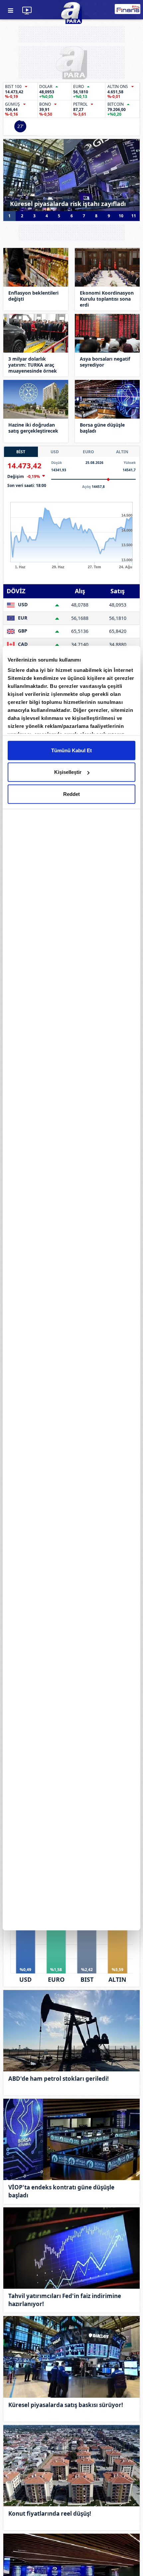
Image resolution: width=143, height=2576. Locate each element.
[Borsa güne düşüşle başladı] (107, 399)
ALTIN (122, 452)
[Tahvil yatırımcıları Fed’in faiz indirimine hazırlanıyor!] (71, 2248)
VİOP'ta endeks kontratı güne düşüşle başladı (61, 2191)
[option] (71, 175)
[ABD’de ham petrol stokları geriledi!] (71, 2031)
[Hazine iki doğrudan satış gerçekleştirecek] (36, 399)
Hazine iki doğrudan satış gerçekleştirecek (33, 428)
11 (134, 216)
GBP (22, 631)
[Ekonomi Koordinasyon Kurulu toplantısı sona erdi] (107, 267)
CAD (22, 644)
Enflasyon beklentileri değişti (33, 296)
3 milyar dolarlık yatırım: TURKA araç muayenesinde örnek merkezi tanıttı (33, 365)
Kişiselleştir (68, 772)
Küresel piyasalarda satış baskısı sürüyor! (66, 2405)
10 (121, 216)
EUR (22, 618)
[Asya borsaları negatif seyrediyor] (107, 333)
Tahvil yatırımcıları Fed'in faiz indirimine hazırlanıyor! (65, 2300)
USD (55, 452)
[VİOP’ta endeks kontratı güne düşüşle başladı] (71, 2139)
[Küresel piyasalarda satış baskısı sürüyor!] (71, 2357)
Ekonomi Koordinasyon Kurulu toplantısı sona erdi (107, 299)
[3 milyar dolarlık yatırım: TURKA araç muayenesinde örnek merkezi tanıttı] (36, 333)
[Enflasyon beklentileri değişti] (36, 267)
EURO (88, 452)
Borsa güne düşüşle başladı (102, 428)
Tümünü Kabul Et (71, 750)
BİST (21, 452)
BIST (87, 1979)
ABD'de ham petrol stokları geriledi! (59, 2079)
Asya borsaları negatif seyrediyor (105, 362)
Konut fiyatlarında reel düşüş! (50, 2514)
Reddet (71, 794)
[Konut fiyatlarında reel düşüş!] (71, 2466)
